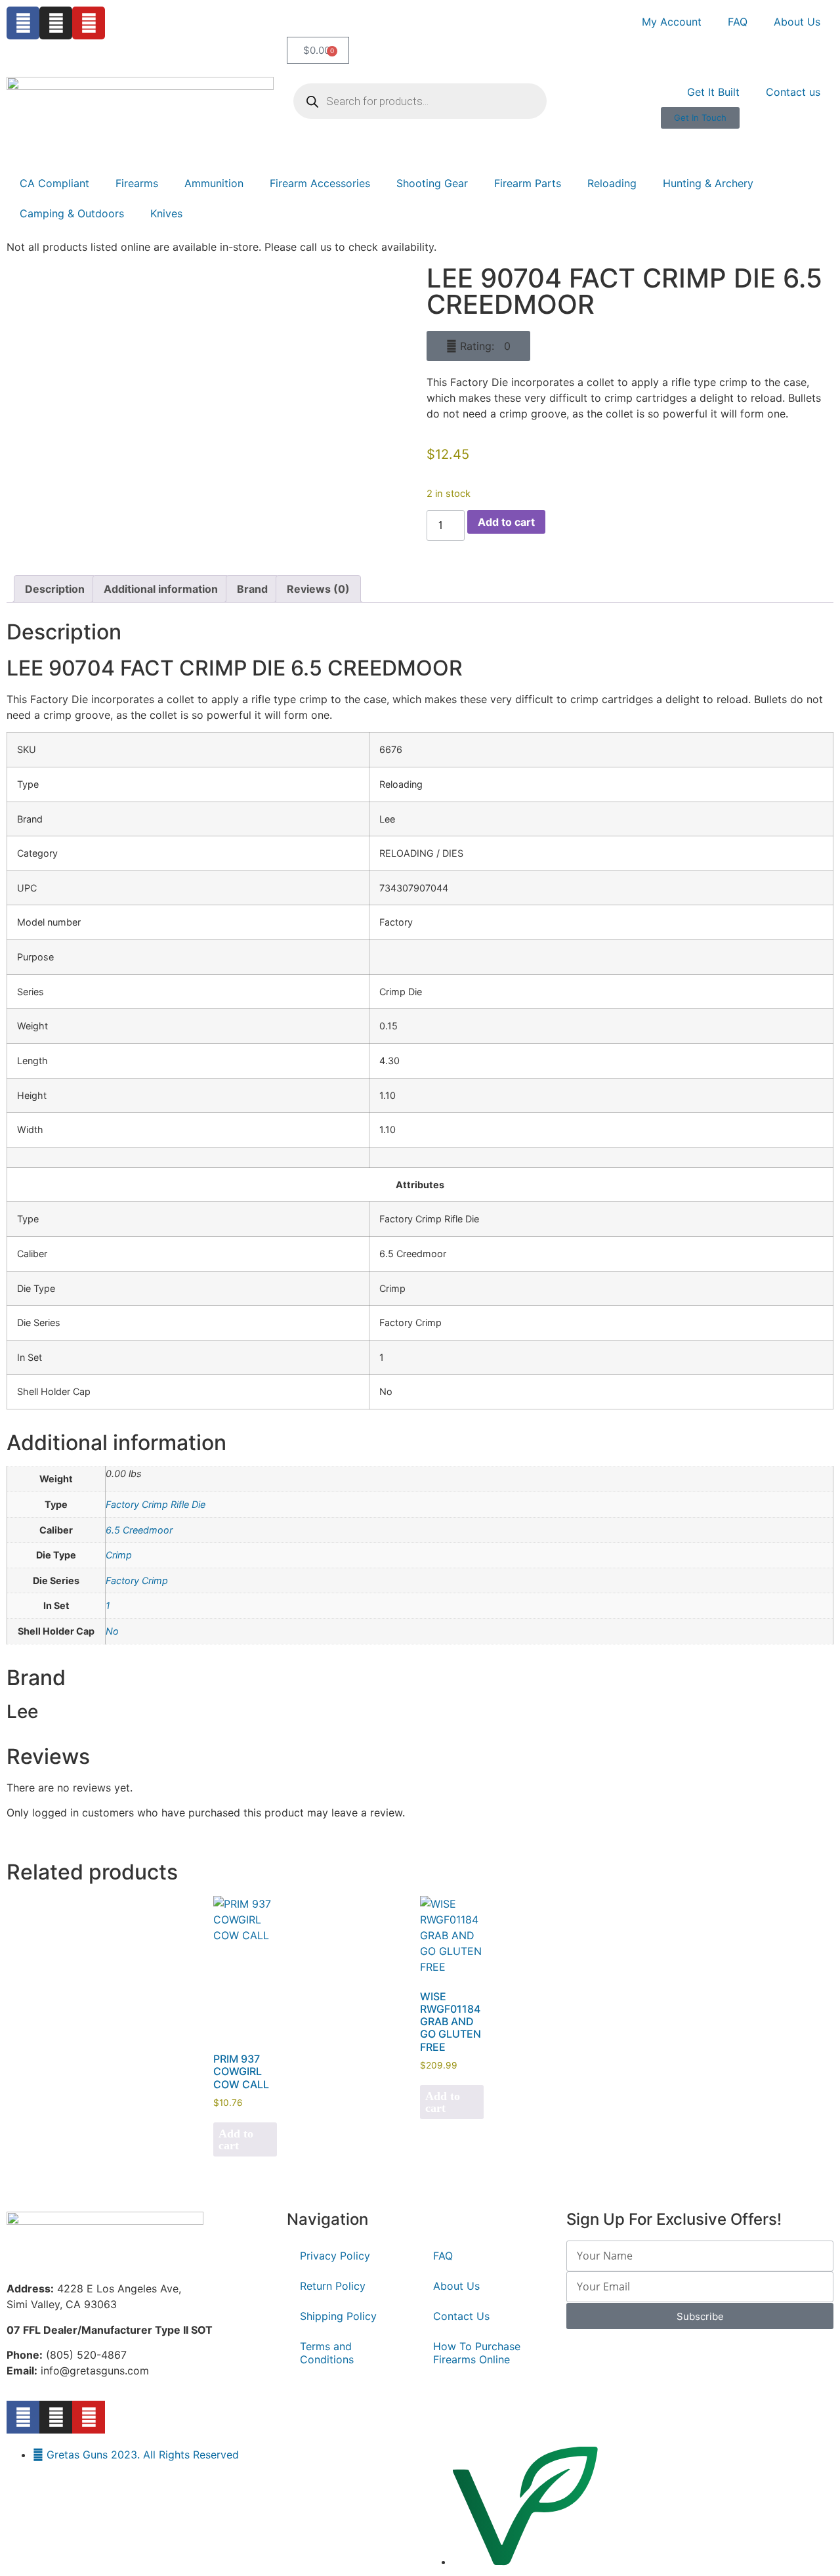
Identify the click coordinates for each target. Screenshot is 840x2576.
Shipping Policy (338, 2316)
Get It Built (713, 92)
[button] (478, 346)
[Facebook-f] (23, 2417)
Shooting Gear (432, 183)
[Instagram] (56, 23)
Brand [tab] (252, 589)
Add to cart (506, 522)
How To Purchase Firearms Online (477, 2353)
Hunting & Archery (708, 183)
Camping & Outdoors (72, 213)
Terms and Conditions (327, 2353)
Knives (166, 213)
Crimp (119, 1555)
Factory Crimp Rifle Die (156, 1504)
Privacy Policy (335, 2256)
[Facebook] (23, 23)
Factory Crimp (137, 1580)
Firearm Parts (528, 183)
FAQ (738, 22)
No (112, 1631)
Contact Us (461, 2316)
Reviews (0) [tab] (318, 589)
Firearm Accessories (320, 183)
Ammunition (214, 183)
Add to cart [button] (236, 2139)
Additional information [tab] (161, 589)
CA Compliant (54, 183)
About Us (797, 22)
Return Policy (333, 2286)
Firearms (137, 183)
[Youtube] (89, 23)
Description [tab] (55, 589)
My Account (672, 22)
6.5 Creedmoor (139, 1530)
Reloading (612, 183)
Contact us (793, 92)
